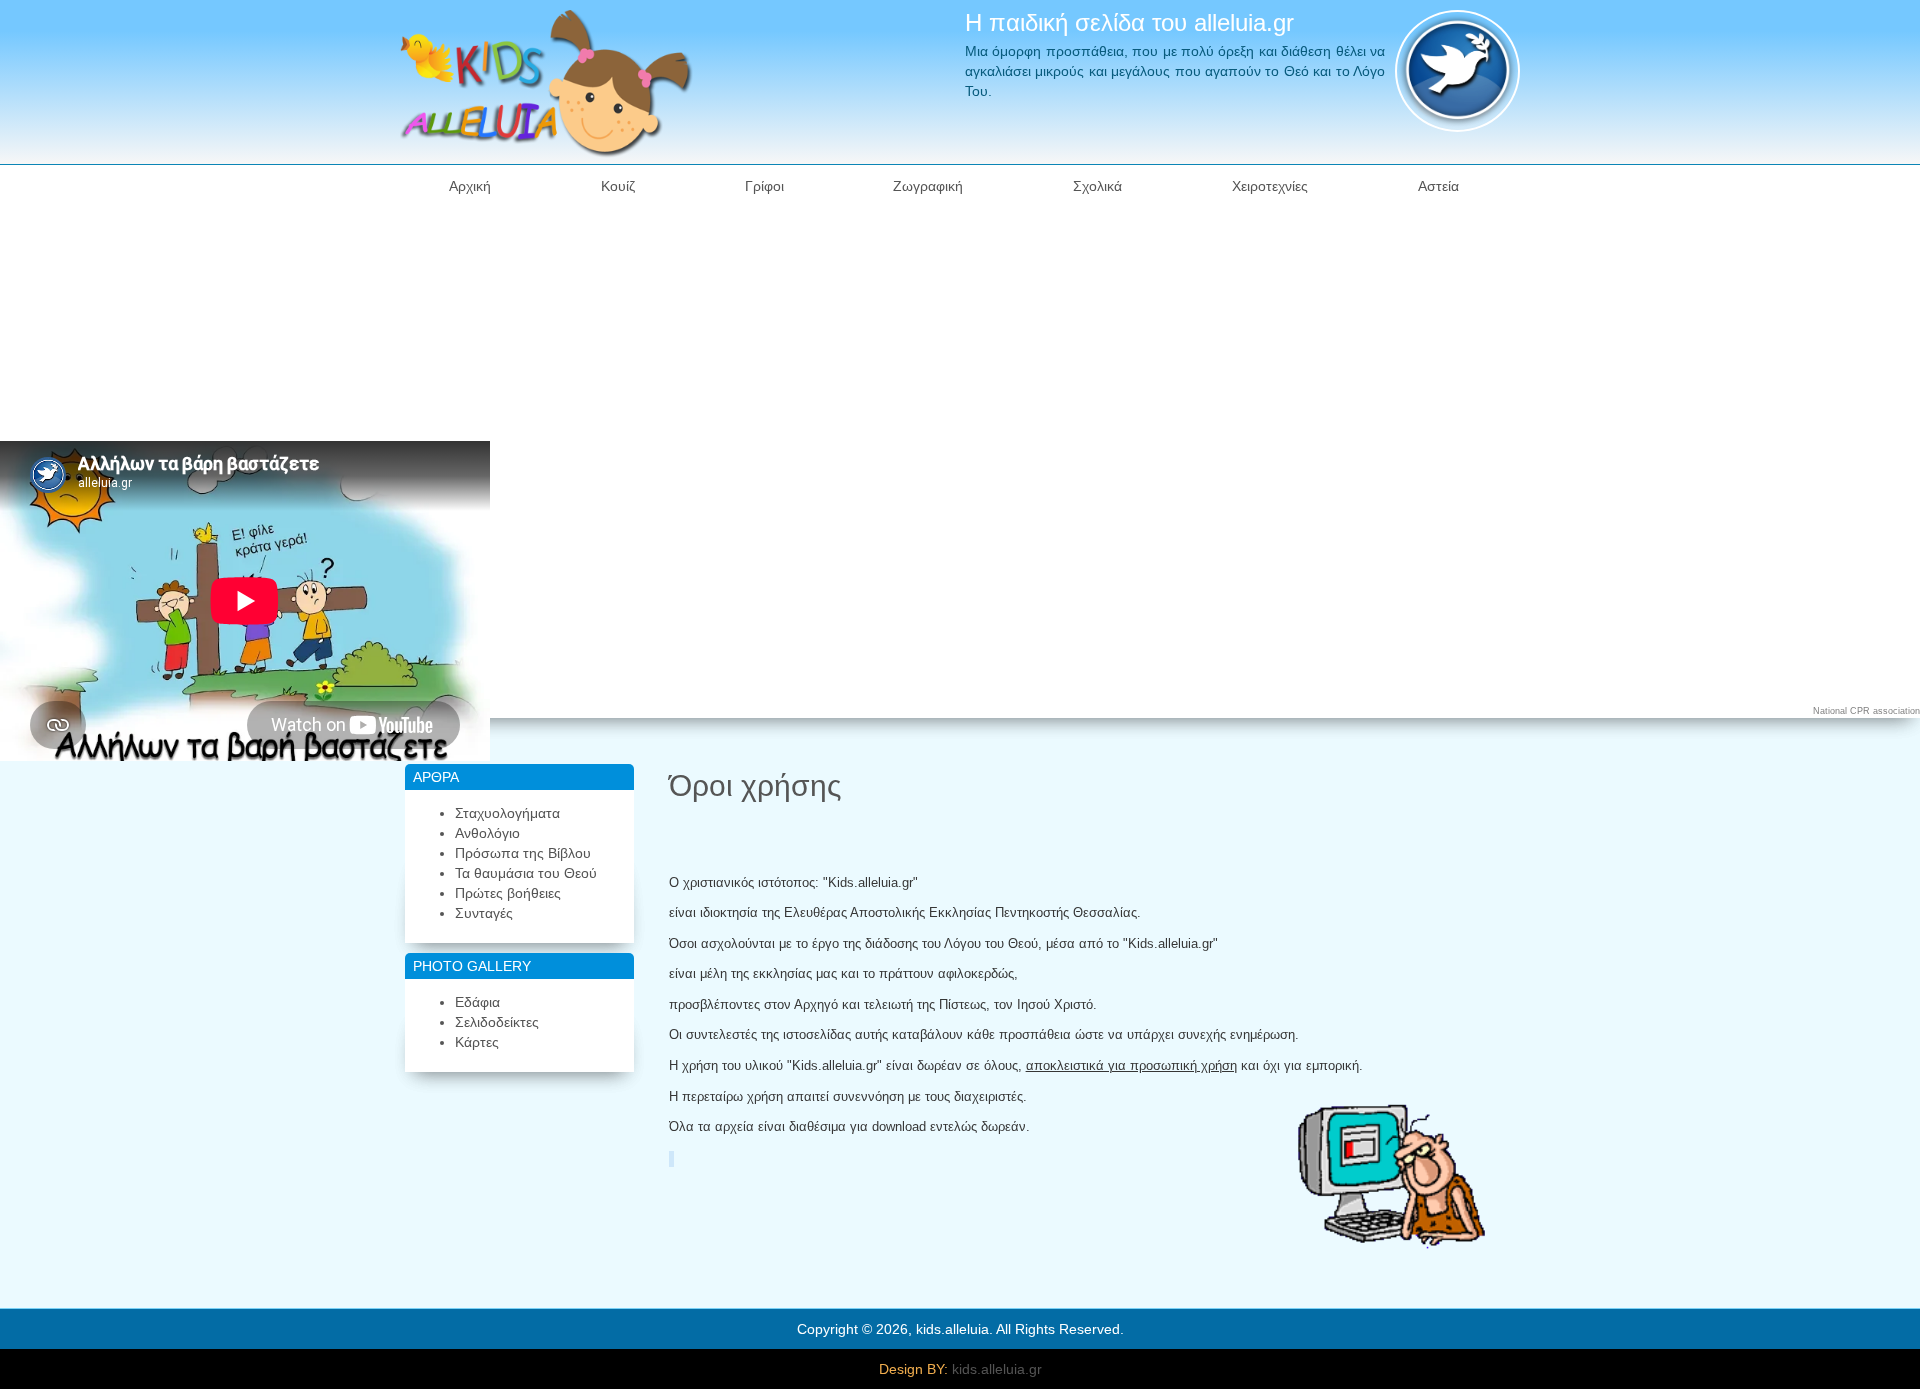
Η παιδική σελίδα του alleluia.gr (1129, 22)
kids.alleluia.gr (997, 1369)
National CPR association (1866, 711)
